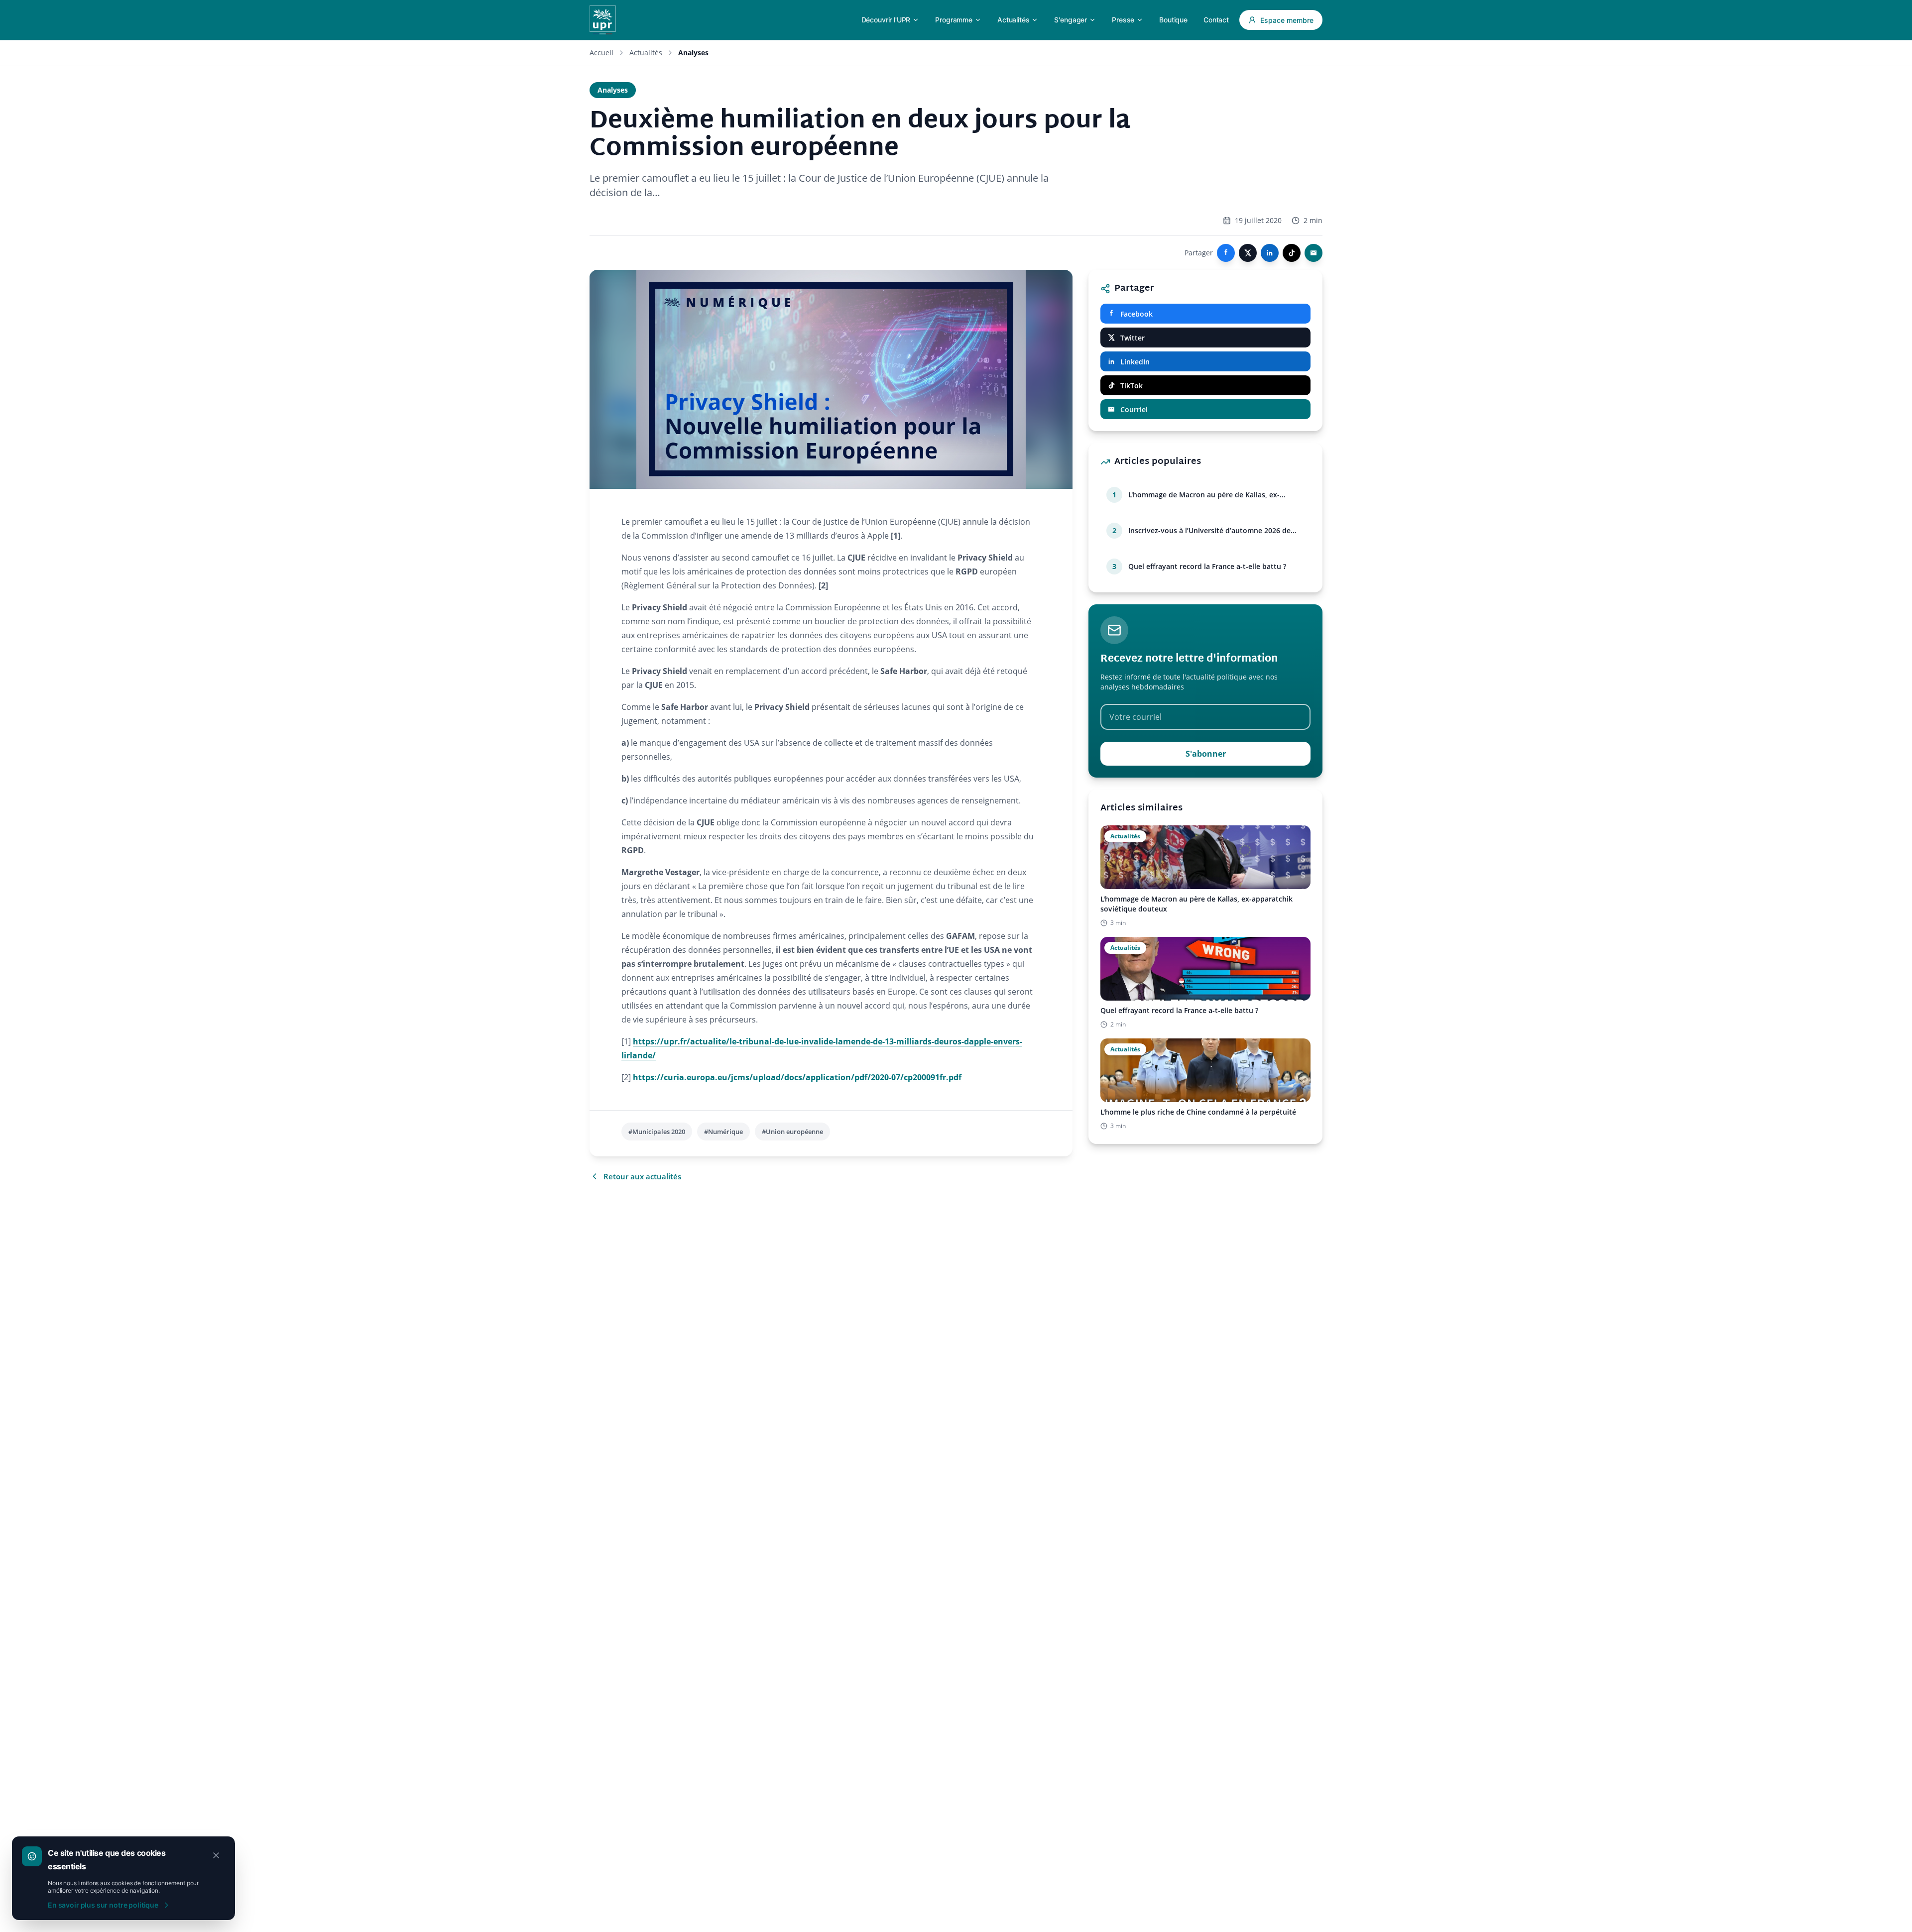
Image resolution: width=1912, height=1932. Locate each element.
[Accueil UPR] (603, 20)
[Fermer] (216, 1855)
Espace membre (1287, 20)
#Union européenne (792, 1132)
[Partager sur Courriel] (1314, 253)
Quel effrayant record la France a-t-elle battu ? (1207, 566)
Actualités (646, 53)
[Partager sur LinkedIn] (1270, 253)
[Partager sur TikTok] (1292, 253)
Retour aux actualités (642, 1176)
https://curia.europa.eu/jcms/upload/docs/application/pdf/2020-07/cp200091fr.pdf (797, 1077)
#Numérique (723, 1132)
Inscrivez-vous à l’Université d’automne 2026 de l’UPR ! (1209, 531)
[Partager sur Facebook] (1226, 253)
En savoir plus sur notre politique (103, 1905)
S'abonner (1206, 754)
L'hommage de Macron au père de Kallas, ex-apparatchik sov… (1204, 495)
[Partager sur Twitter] (1248, 253)
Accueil (601, 53)
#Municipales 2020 (657, 1132)
